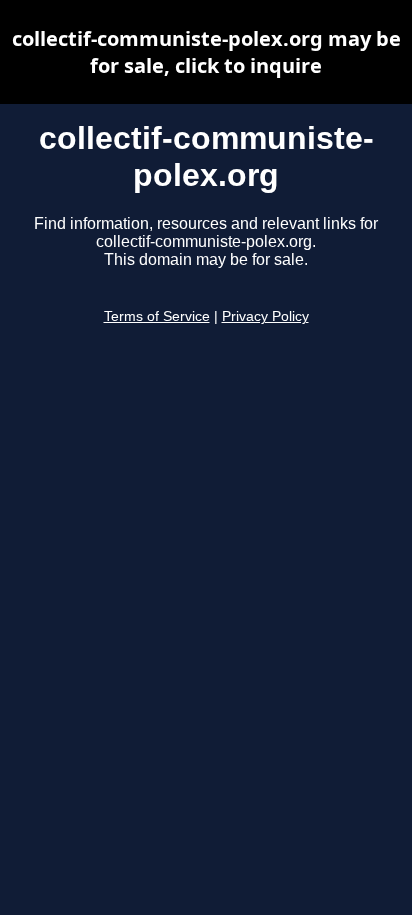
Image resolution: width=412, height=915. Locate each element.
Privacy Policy (265, 316)
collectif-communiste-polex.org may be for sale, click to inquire (206, 52)
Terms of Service (157, 316)
